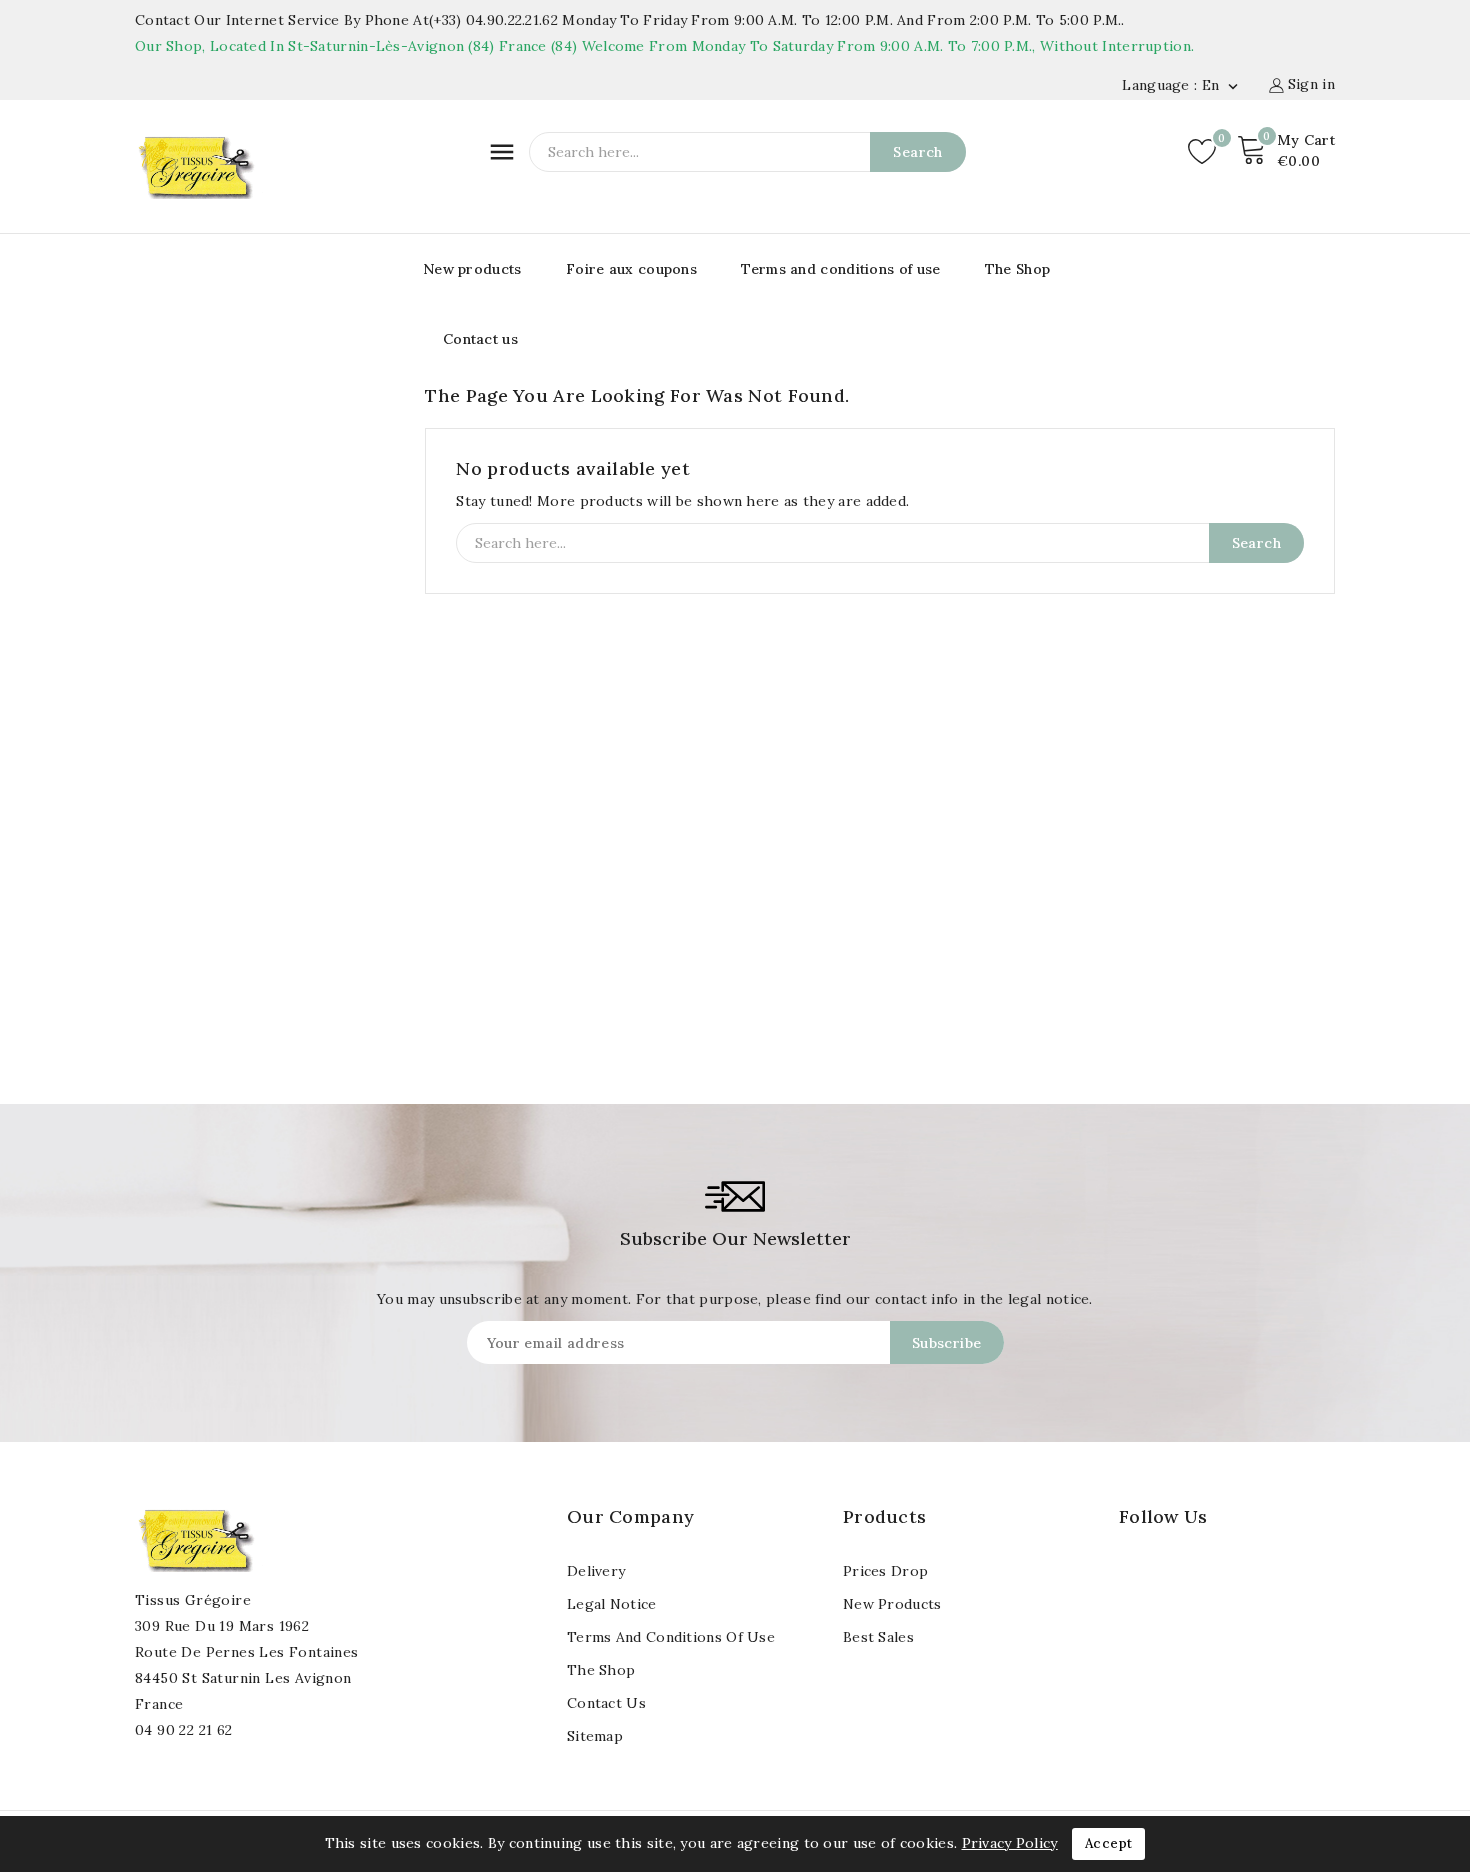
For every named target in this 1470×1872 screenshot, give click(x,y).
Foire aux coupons (631, 269)
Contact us (480, 339)
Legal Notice (612, 1604)
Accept (1108, 1843)
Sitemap (595, 1736)
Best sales (878, 1637)
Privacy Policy (1010, 1843)
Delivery (596, 1571)
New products (472, 269)
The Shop (1017, 269)
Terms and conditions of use (840, 269)
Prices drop (885, 1571)
